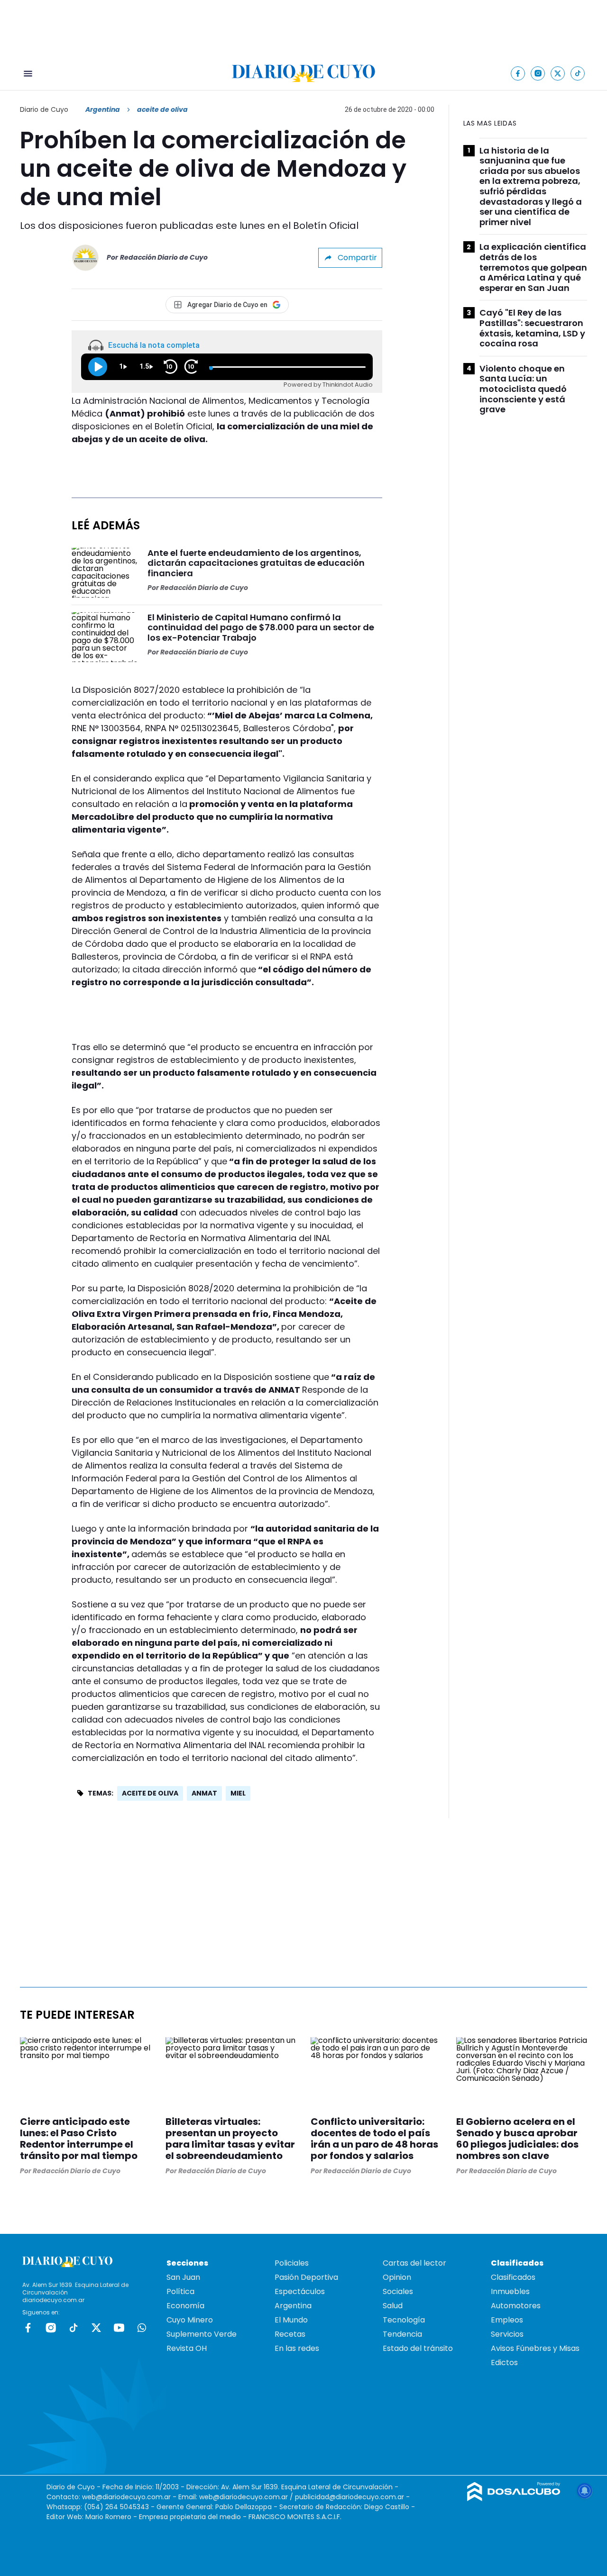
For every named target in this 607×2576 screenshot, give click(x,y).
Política (180, 2291)
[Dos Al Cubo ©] (514, 2499)
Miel (238, 1793)
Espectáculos (300, 2291)
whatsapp (142, 2328)
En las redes (297, 2348)
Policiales (292, 2263)
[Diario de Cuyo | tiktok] (578, 73)
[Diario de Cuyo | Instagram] (538, 73)
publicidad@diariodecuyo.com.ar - (352, 2497)
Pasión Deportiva (306, 2277)
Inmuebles (510, 2291)
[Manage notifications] (585, 2491)
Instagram (51, 2328)
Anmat (204, 1793)
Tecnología (404, 2320)
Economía (185, 2306)
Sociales (398, 2291)
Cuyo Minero (190, 2320)
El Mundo (291, 2320)
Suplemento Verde (202, 2334)
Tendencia (402, 2334)
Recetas (290, 2334)
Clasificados (513, 2277)
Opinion (397, 2277)
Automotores (516, 2306)
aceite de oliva (150, 1793)
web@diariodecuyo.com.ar (126, 2497)
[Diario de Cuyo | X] (558, 73)
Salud (393, 2306)
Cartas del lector (414, 2263)
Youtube (119, 2328)
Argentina (103, 109)
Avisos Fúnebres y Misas (535, 2348)
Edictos (504, 2363)
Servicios (507, 2334)
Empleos (507, 2320)
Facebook (28, 2328)
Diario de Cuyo (44, 109)
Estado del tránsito (418, 2348)
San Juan (183, 2277)
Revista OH (187, 2348)
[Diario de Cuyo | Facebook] (518, 73)
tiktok (74, 2328)
